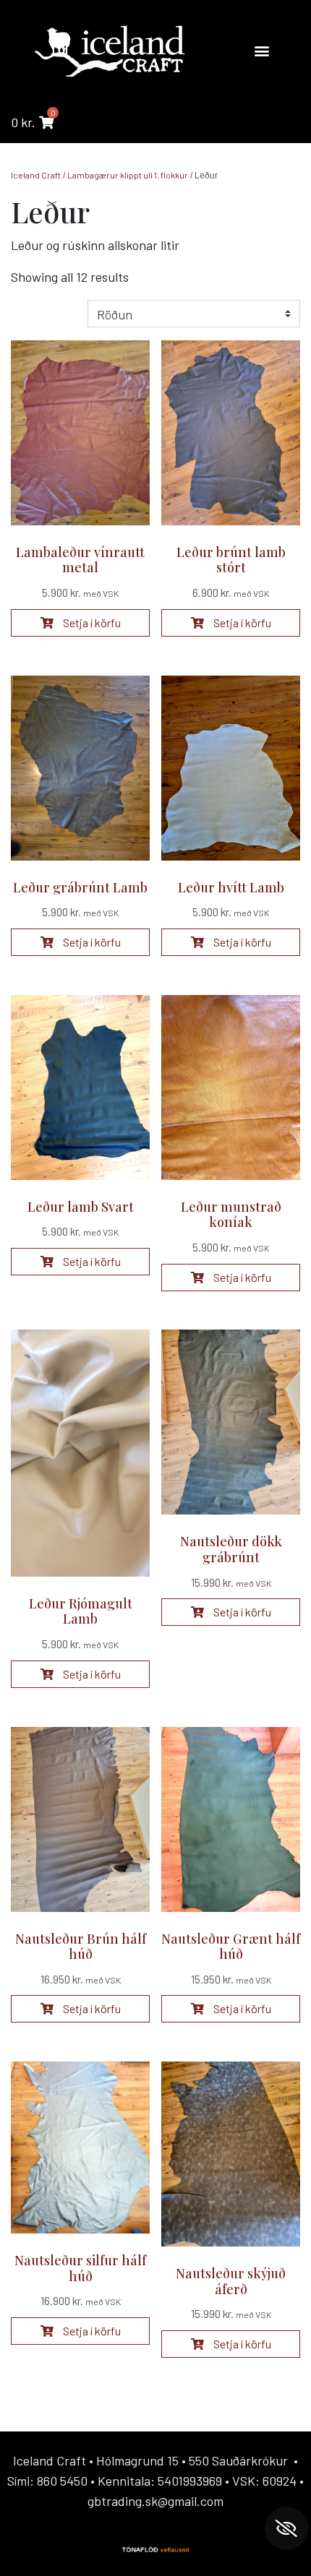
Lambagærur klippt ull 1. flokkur (128, 175)
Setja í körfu (91, 623)
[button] (262, 50)
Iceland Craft (36, 175)
